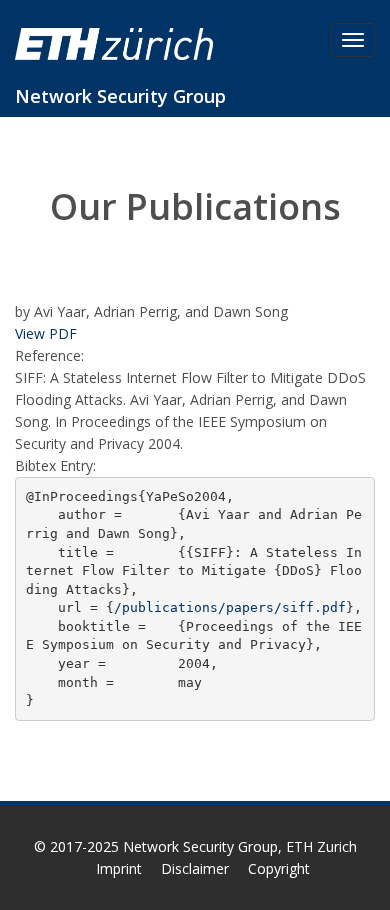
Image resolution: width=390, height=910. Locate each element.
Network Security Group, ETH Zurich (240, 846)
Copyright (279, 868)
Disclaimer (195, 868)
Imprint (119, 868)
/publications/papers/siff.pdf (230, 607)
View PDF (46, 333)
